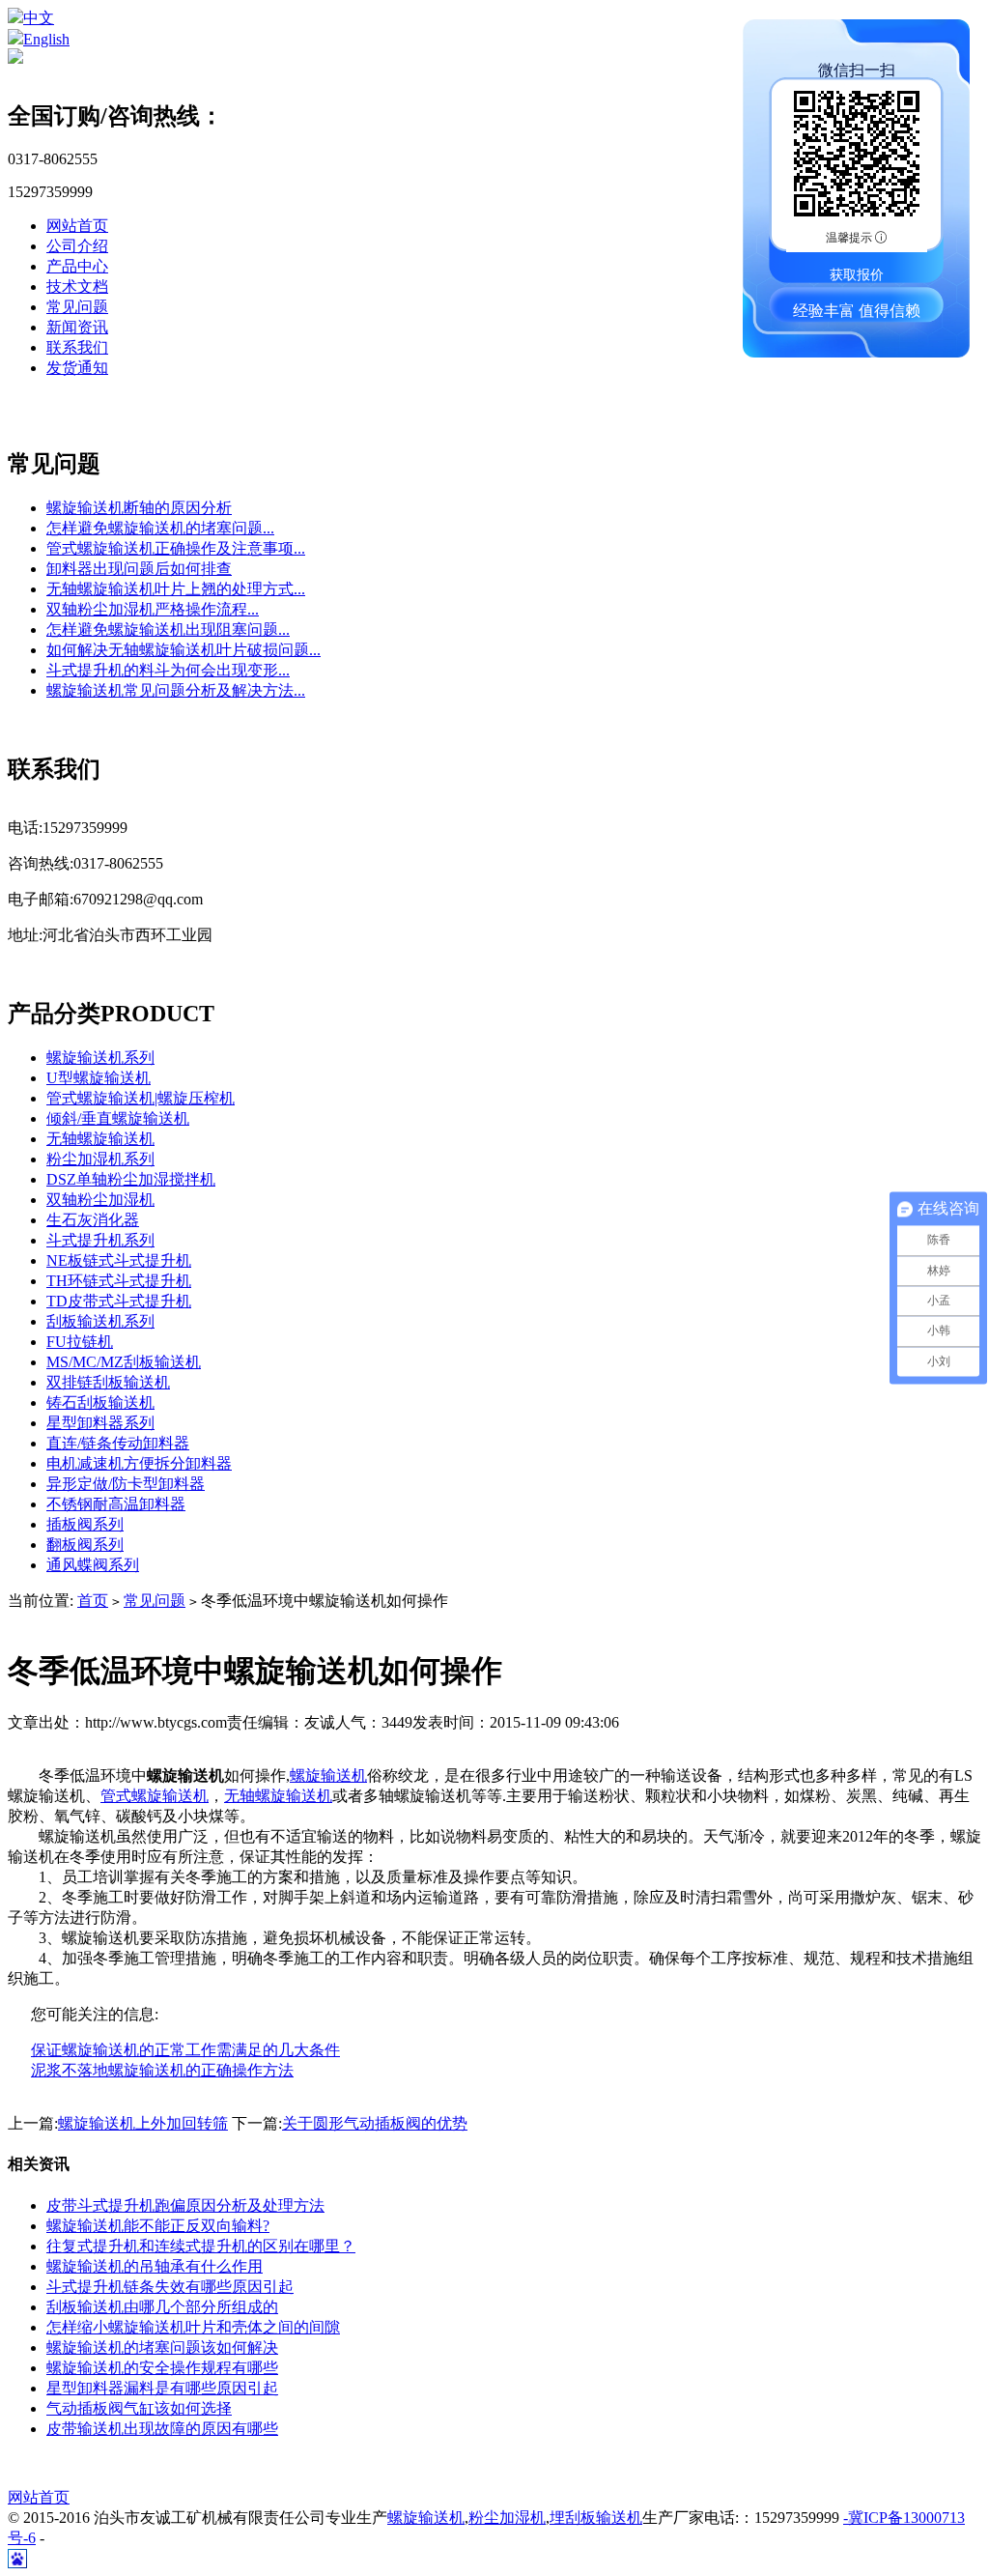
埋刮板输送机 (596, 2518)
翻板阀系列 (85, 1545)
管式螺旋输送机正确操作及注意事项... (176, 548)
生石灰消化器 (93, 1220)
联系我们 (77, 347)
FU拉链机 (80, 1342)
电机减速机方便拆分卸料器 (139, 1463)
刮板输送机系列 (100, 1321)
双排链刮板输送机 (108, 1382)
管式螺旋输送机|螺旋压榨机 (141, 1098)
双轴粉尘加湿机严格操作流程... (153, 609)
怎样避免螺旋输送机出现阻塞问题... (168, 630)
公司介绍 (77, 246)
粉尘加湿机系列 (100, 1159)
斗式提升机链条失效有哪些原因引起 (170, 2287)
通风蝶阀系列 (93, 1565)
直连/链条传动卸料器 (118, 1443)
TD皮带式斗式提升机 (119, 1301)
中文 (39, 18)
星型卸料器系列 (100, 1423)
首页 (93, 1601)
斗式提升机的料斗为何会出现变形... (168, 670)
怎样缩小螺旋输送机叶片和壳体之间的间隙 (193, 2327)
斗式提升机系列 (100, 1240)
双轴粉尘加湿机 (100, 1200)
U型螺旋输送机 (99, 1078)
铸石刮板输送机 (100, 1402)
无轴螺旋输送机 (100, 1139)
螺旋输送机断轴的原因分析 (139, 508)
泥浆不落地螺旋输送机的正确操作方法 (162, 2070)
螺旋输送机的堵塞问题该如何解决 (162, 2347)
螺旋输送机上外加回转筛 (143, 2123)
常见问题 (77, 307)
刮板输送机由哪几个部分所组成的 (162, 2307)
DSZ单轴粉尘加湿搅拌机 (131, 1179)
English (46, 39)
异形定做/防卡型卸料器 (126, 1484)
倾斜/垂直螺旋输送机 (118, 1118)
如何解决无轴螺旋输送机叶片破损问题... (184, 650)
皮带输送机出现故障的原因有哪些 (162, 2429)
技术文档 (77, 286)
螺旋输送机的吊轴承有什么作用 (155, 2266)
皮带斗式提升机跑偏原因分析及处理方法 (185, 2205)
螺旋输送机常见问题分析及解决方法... (176, 690)
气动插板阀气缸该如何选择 (139, 2408)
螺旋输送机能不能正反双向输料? (158, 2226)
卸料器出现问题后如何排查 (139, 569)
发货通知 (77, 368)
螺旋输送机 (328, 1775)
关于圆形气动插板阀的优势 (375, 2123)
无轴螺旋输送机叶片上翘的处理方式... (176, 589)
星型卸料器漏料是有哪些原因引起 (162, 2388)
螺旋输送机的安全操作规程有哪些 (162, 2368)
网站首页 (77, 226)
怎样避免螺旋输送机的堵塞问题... (160, 528)
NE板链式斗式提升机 (119, 1260)
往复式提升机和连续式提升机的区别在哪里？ (201, 2246)
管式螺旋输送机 (155, 1796)
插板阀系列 (85, 1524)
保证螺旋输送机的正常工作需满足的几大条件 (185, 2050)
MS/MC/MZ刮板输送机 (124, 1362)
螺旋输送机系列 (100, 1058)
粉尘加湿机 (507, 2518)
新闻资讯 (77, 327)
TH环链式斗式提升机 (119, 1281)
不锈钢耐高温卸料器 (116, 1504)
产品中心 (77, 266)
